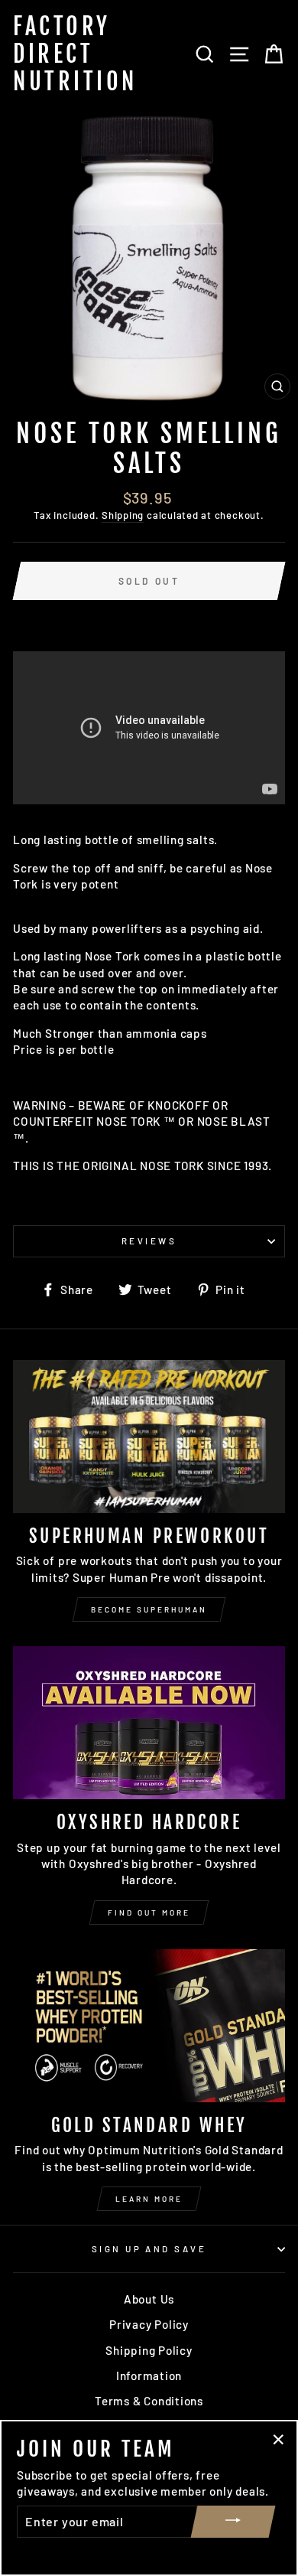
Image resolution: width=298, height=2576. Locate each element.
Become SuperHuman (149, 1609)
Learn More (149, 2199)
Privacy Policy (149, 2324)
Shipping (123, 515)
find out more (149, 1912)
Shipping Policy (149, 2350)
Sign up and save (149, 2249)
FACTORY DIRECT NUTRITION (75, 54)
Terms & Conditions (149, 2401)
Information (149, 2375)
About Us (149, 2299)
